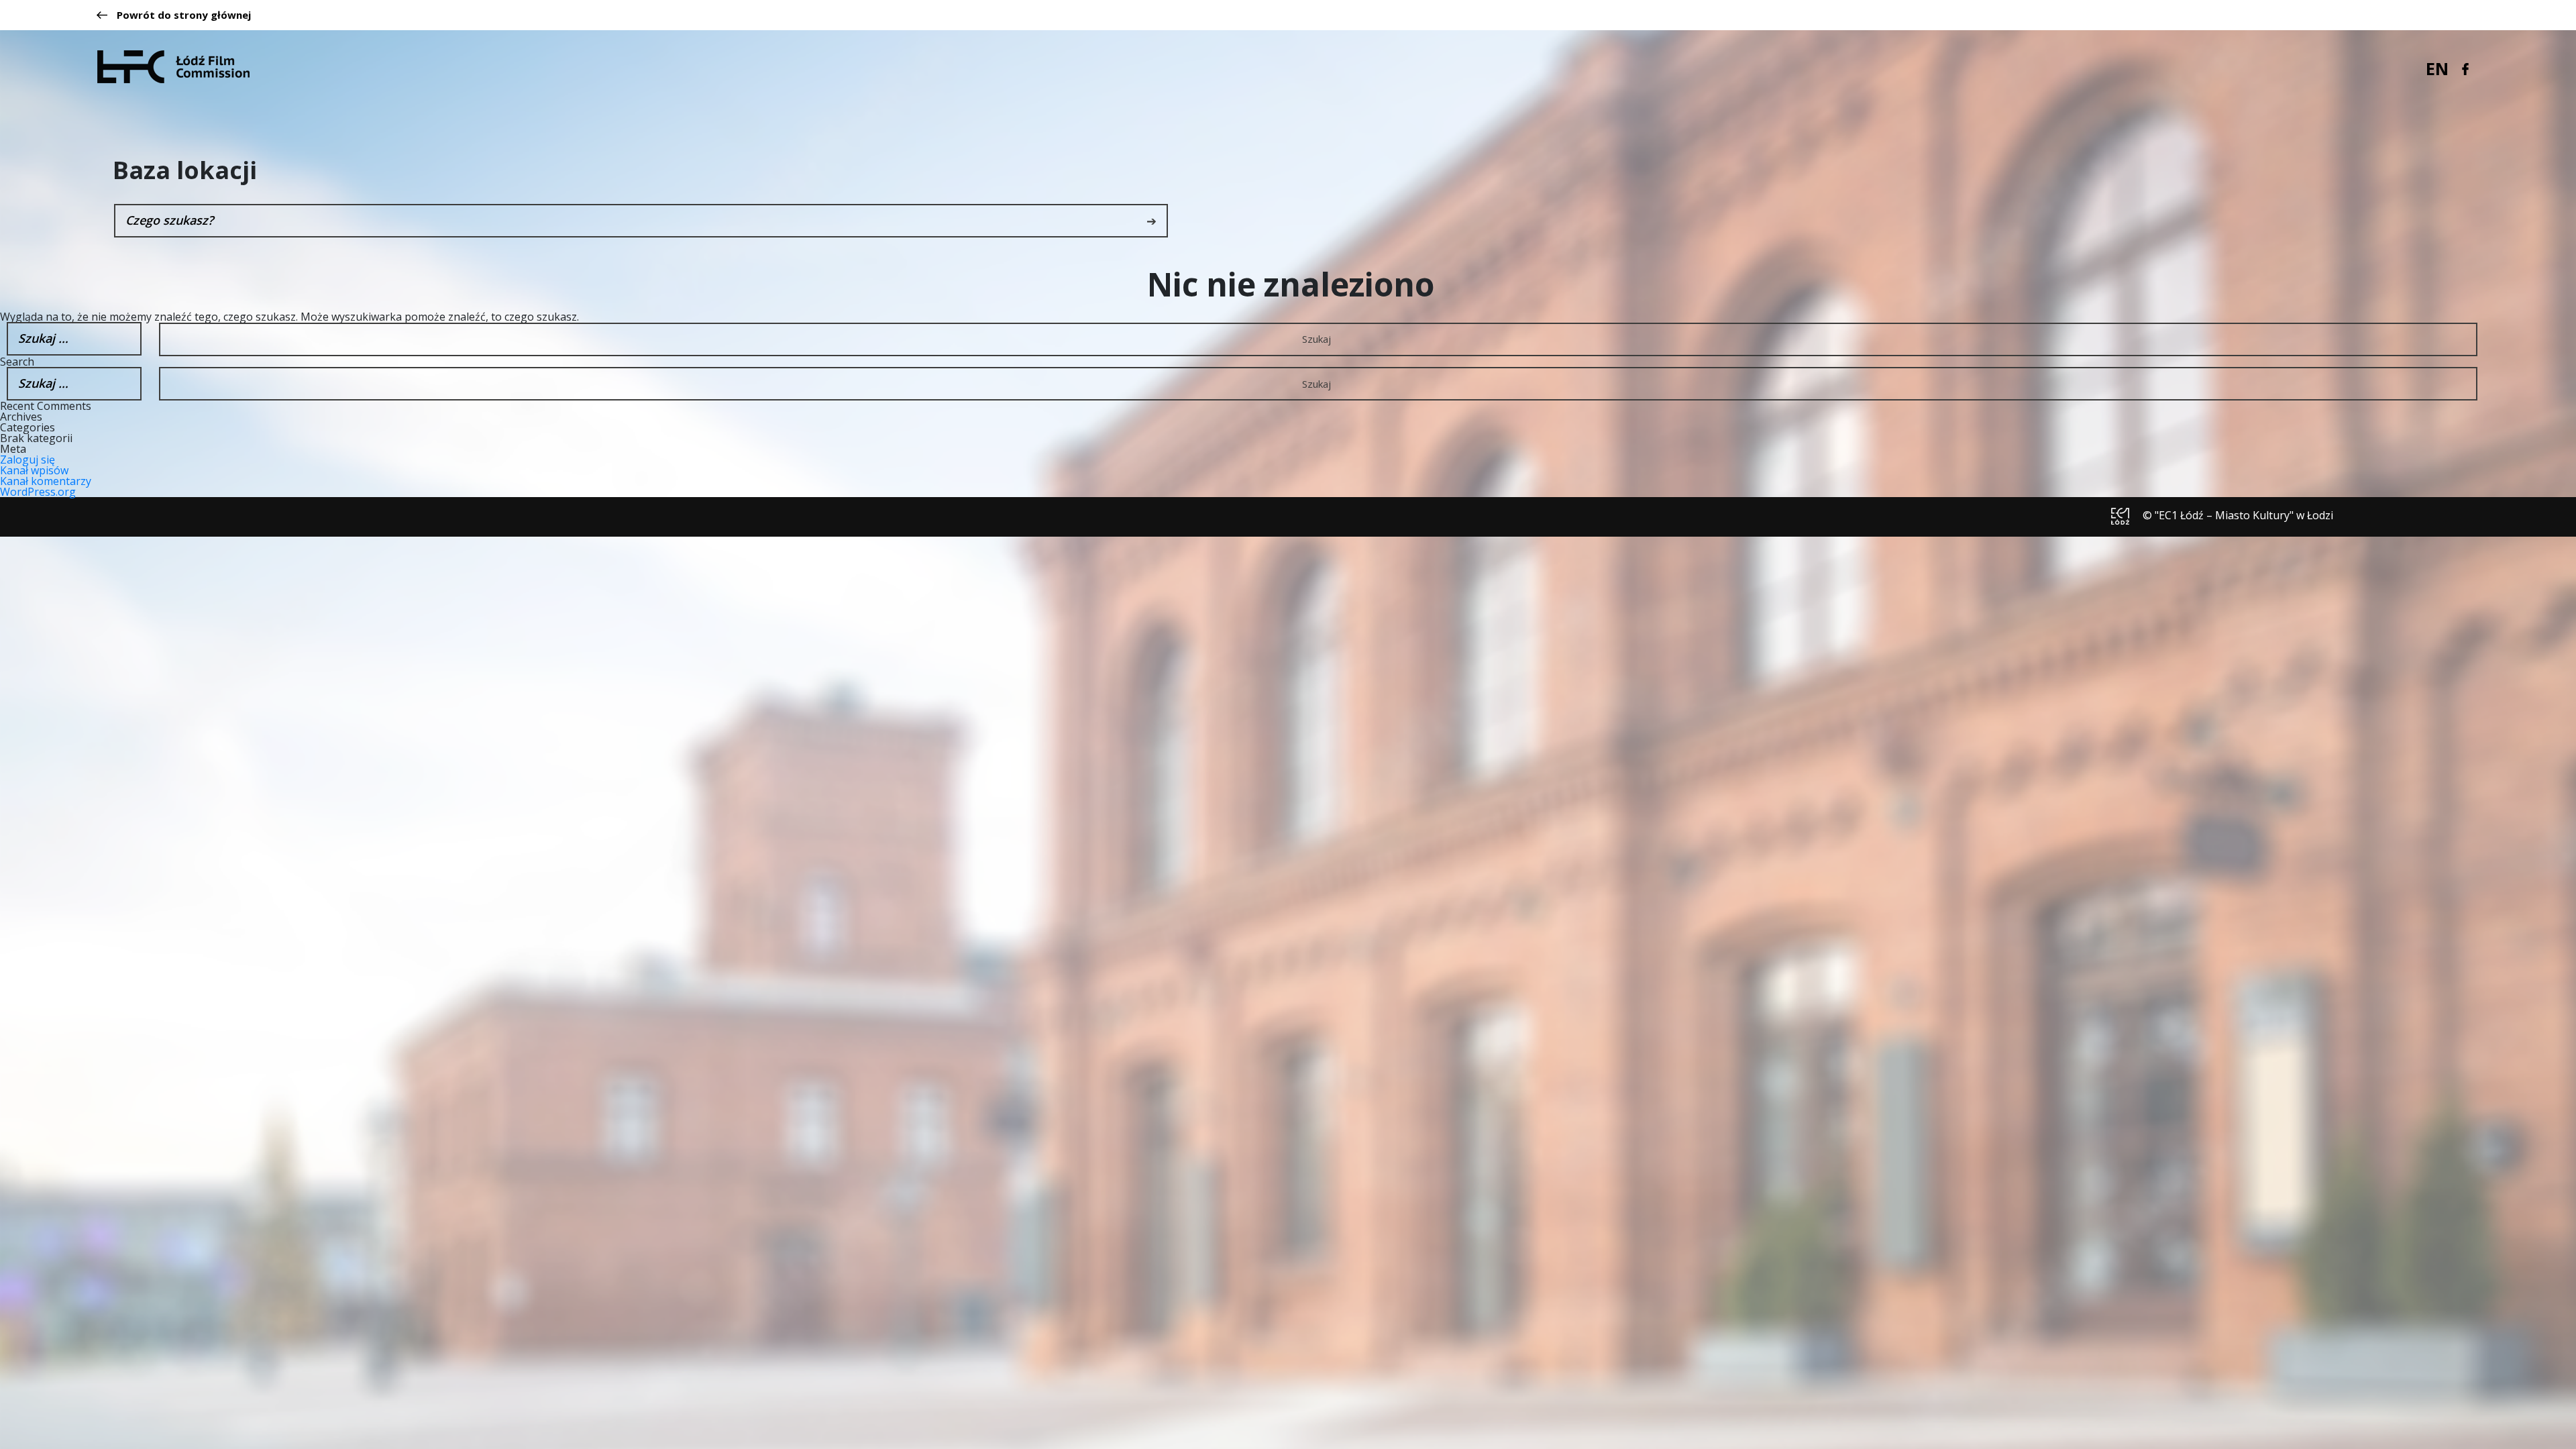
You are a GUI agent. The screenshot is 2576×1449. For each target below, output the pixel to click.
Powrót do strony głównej (184, 15)
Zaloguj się (28, 460)
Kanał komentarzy (46, 481)
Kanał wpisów (34, 470)
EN (2437, 68)
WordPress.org (38, 492)
